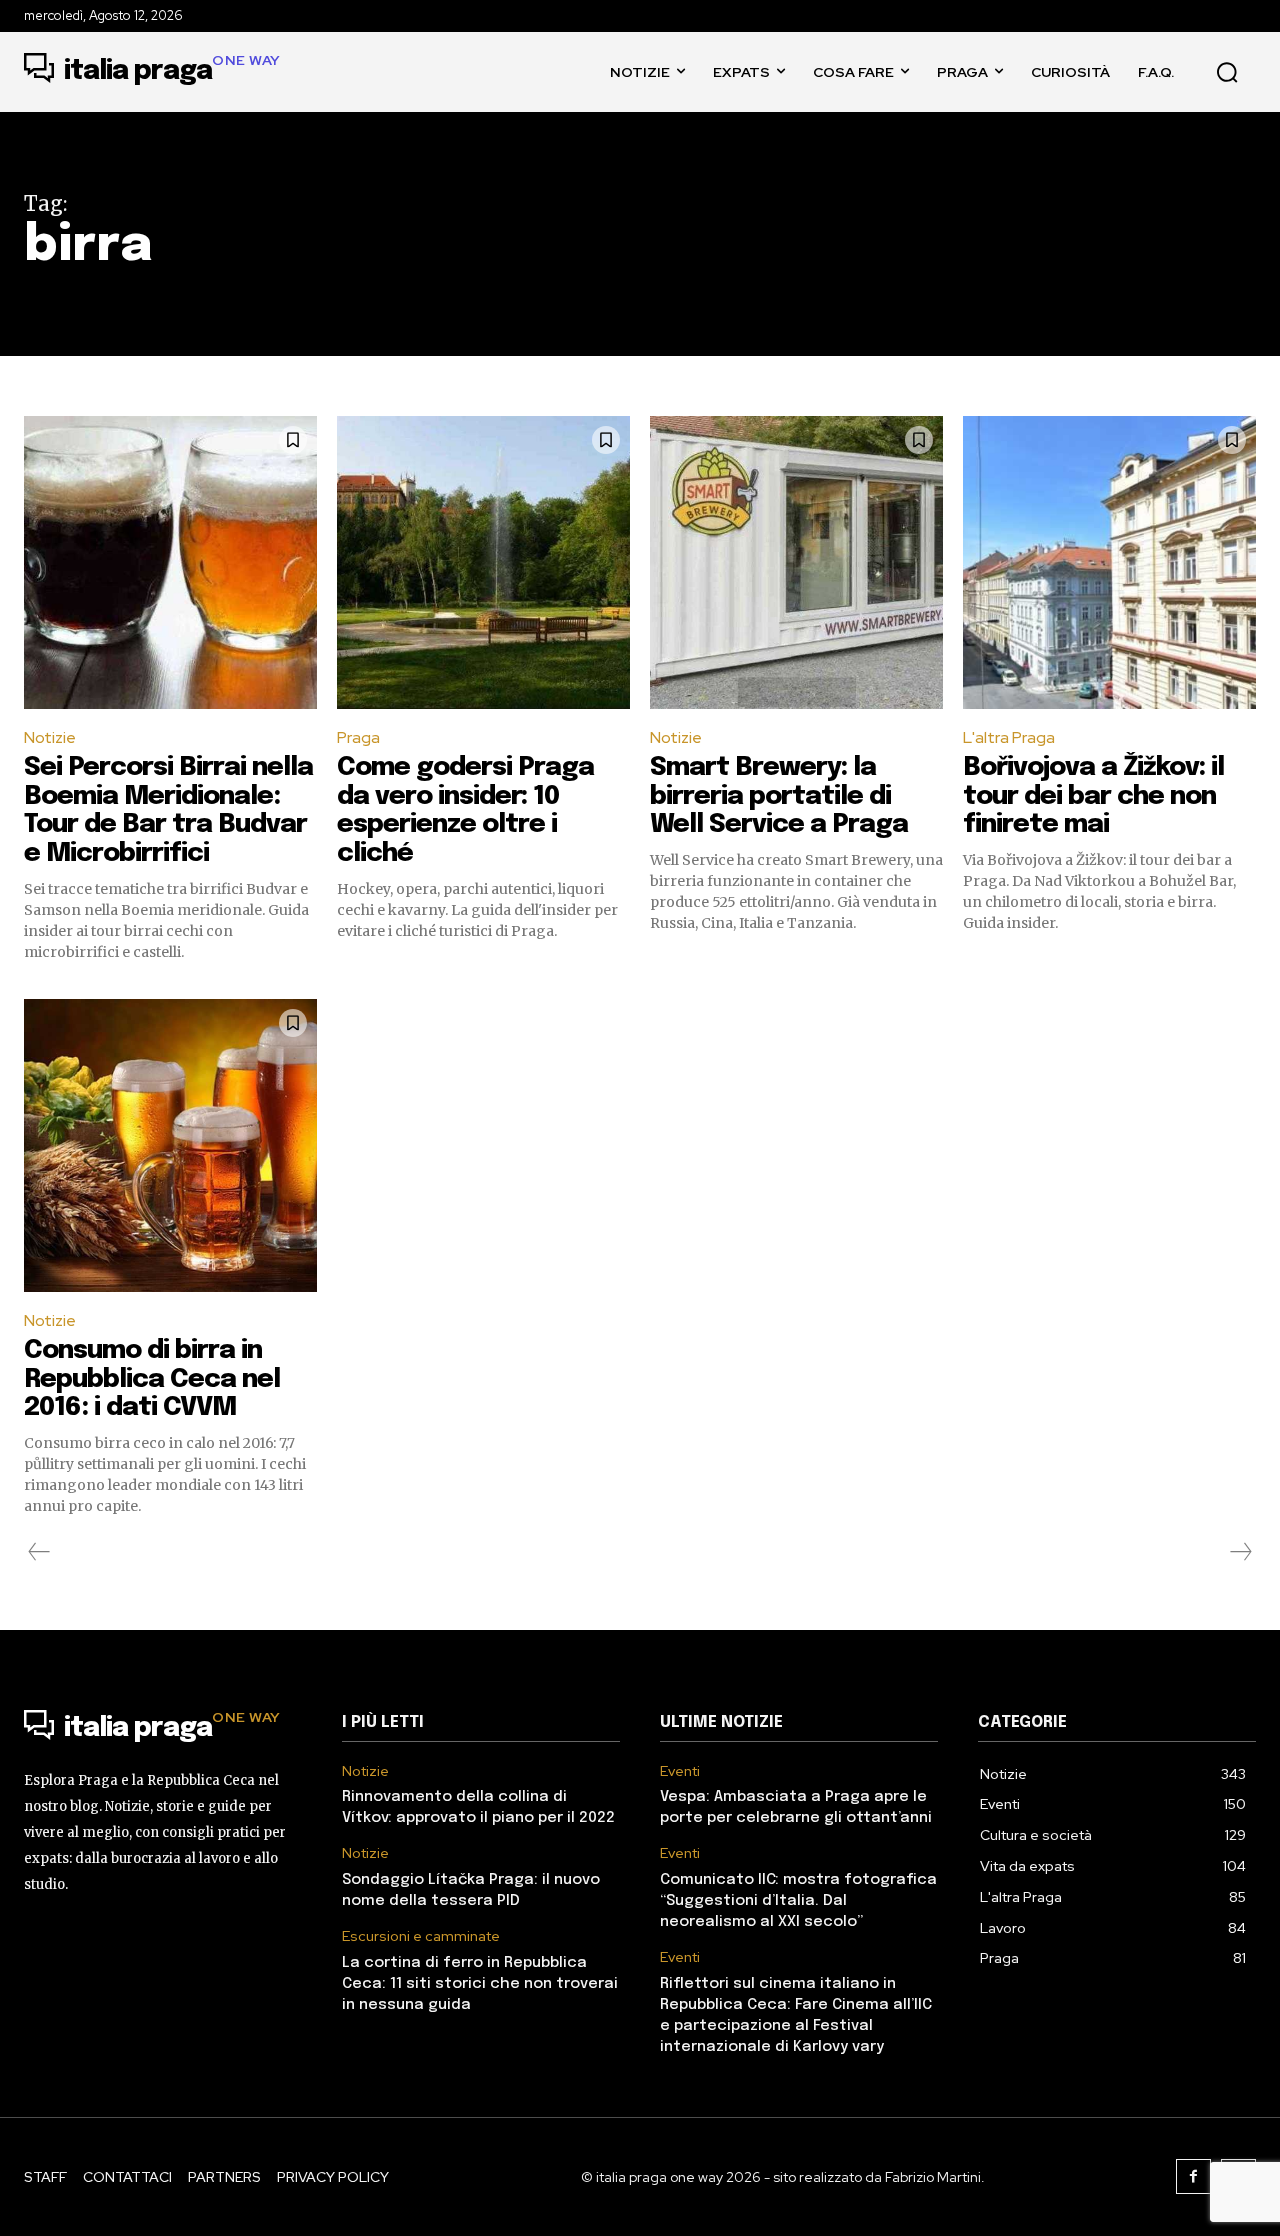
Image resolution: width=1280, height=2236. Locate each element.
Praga (358, 737)
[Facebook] (1193, 2176)
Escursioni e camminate (421, 1936)
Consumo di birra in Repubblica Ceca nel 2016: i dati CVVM (152, 1379)
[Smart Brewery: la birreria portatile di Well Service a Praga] (796, 562)
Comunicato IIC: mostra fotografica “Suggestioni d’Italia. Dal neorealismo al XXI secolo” (798, 1901)
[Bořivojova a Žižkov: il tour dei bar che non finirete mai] (1109, 562)
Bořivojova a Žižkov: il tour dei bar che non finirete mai (1093, 796)
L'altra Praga (1009, 737)
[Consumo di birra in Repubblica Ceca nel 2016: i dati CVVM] (170, 1145)
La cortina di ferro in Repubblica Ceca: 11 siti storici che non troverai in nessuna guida (480, 1984)
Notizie (50, 737)
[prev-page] (39, 1552)
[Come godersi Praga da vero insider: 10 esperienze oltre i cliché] (483, 562)
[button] (1227, 72)
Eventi (680, 1771)
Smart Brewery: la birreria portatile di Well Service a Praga (779, 796)
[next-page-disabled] (1240, 1552)
